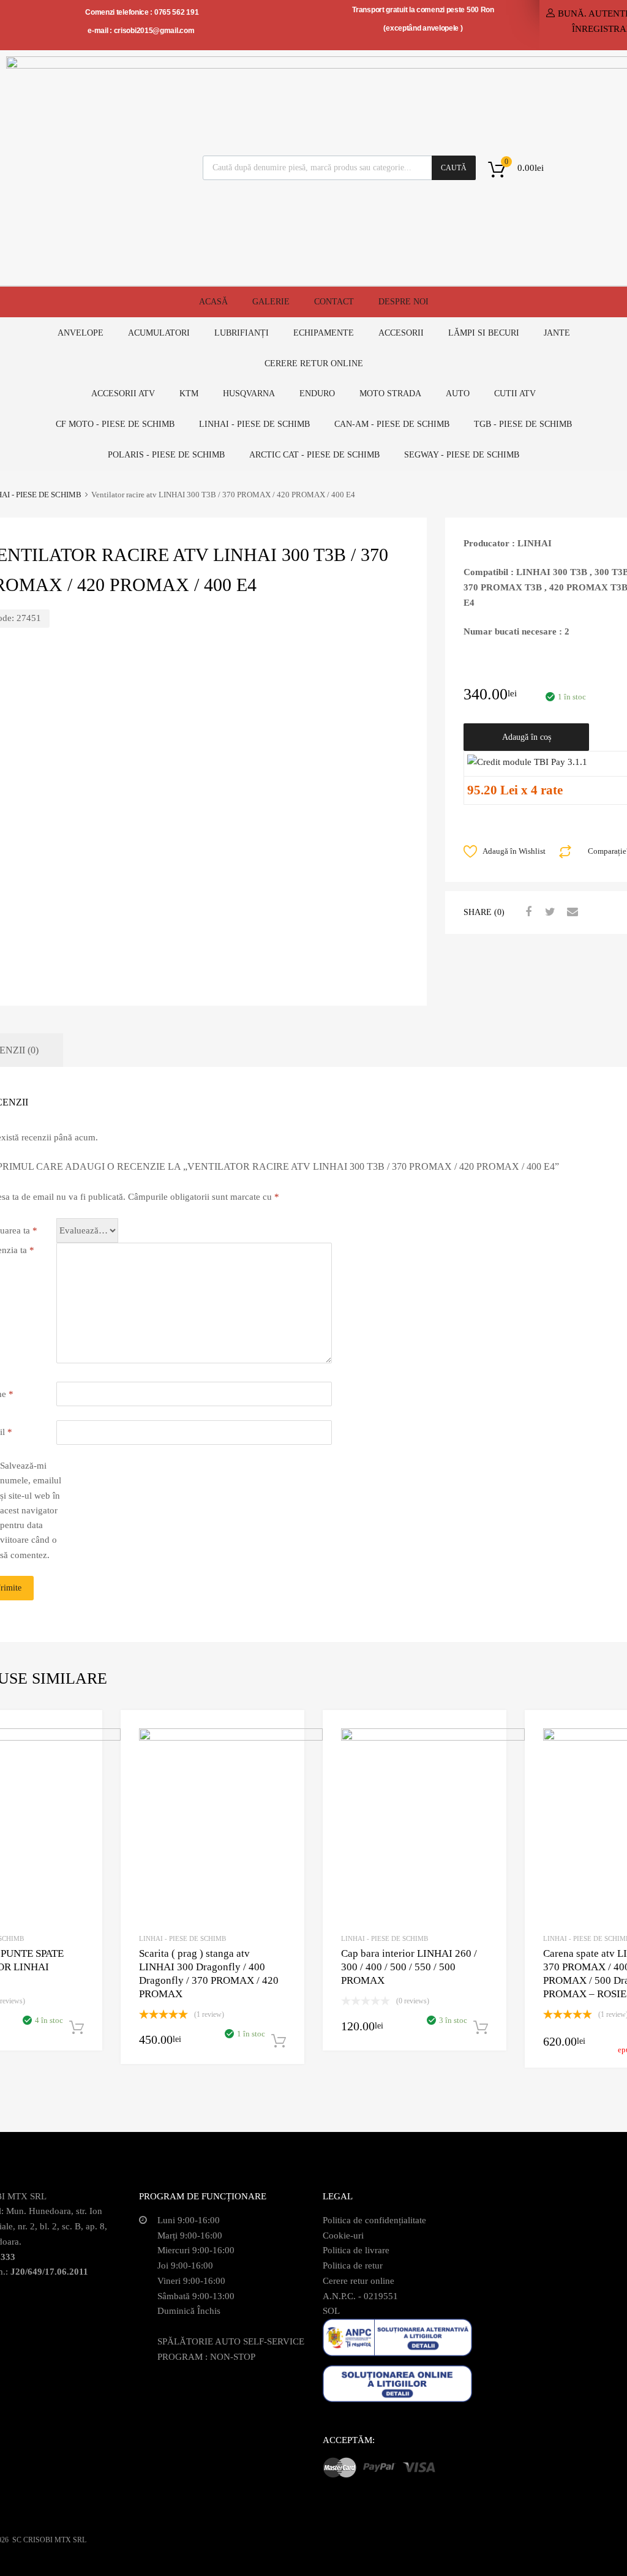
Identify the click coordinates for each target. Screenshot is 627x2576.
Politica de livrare (356, 2250)
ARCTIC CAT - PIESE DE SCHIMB (314, 455)
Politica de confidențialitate (374, 2220)
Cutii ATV (515, 394)
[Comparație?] (82, 1753)
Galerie (271, 302)
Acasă (213, 302)
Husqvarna (249, 394)
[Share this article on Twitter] (549, 912)
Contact (334, 302)
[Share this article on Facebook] (527, 912)
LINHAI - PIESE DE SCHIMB (182, 1938)
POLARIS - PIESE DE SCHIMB (166, 455)
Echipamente (324, 333)
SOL (331, 2311)
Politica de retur (353, 2265)
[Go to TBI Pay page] (527, 762)
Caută (454, 168)
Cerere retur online (314, 363)
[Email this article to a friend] (571, 912)
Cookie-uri (343, 2235)
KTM (189, 394)
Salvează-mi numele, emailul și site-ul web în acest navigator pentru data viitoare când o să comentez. (31, 1510)
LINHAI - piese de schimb (254, 424)
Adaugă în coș (527, 737)
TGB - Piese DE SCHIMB (523, 424)
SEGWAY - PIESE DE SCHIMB (462, 455)
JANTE (557, 333)
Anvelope (81, 333)
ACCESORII (401, 333)
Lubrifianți (242, 333)
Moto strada (390, 394)
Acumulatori (159, 333)
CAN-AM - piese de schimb (392, 424)
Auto (458, 394)
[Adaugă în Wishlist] (82, 1733)
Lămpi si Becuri (484, 333)
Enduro (317, 394)
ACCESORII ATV (123, 394)
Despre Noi (404, 302)
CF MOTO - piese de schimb (115, 424)
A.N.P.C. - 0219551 (360, 2296)
